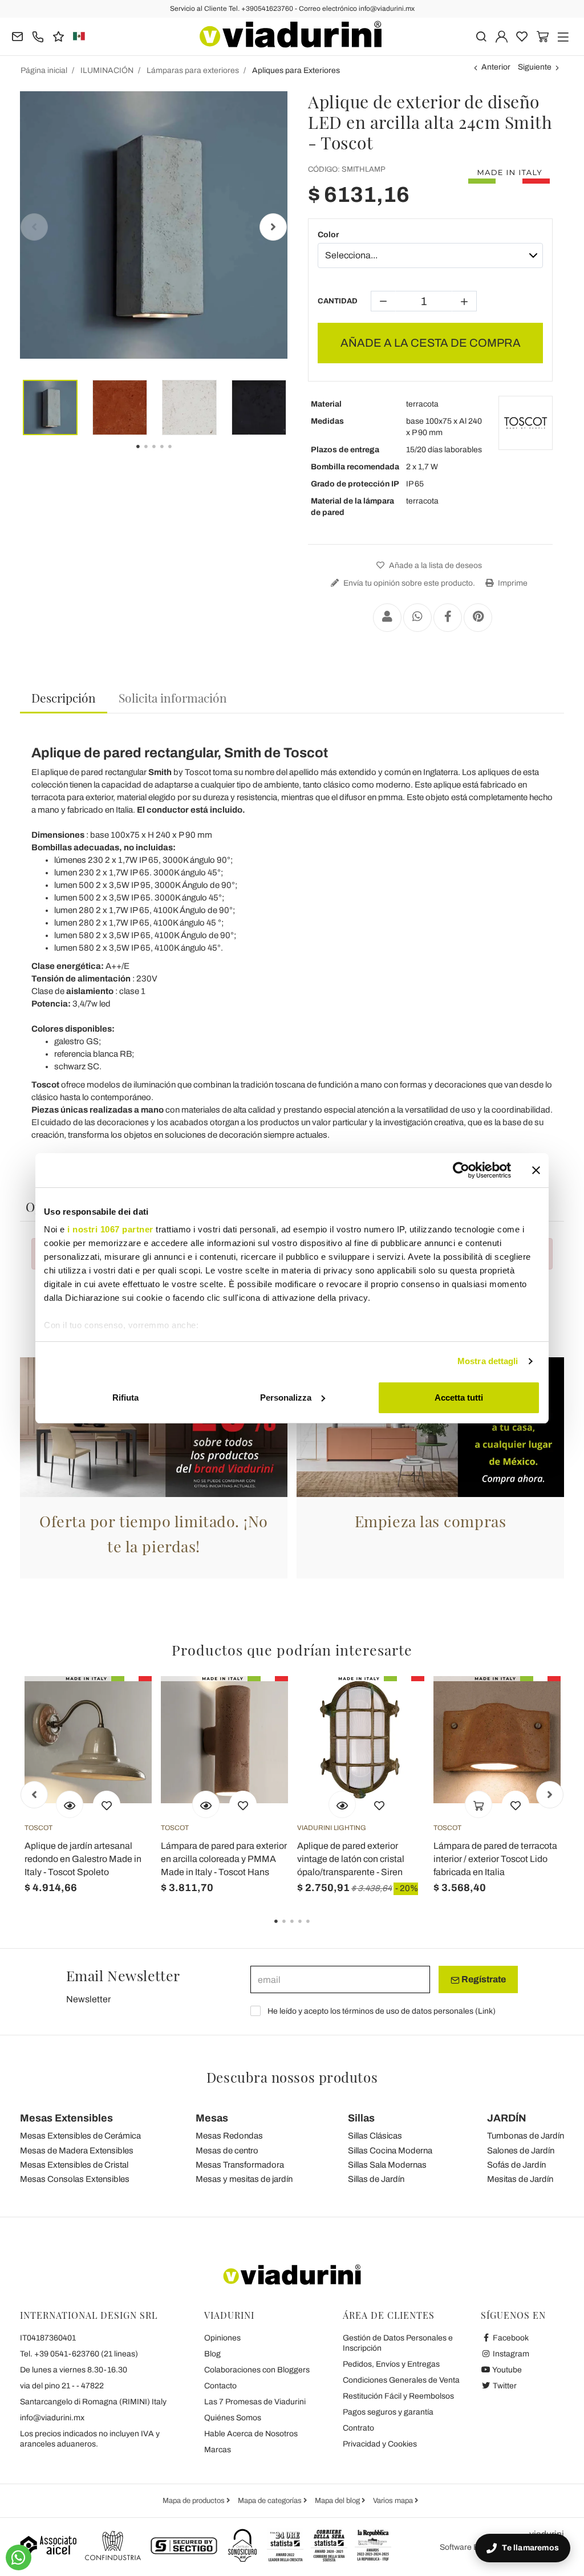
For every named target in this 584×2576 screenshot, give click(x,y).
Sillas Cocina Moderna (390, 2151)
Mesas (212, 2118)
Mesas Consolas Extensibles (75, 2179)
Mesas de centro (227, 2151)
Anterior (496, 67)
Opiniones (222, 2338)
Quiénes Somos (233, 2418)
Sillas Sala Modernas (387, 2165)
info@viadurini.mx (52, 2418)
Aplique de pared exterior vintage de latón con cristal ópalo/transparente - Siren (351, 1859)
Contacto (220, 2386)
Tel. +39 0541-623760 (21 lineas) (79, 2354)
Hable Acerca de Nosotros (251, 2434)
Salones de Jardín (521, 2151)
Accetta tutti (459, 1397)
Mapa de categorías (271, 2501)
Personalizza (286, 1397)
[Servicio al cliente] (38, 36)
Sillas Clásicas (375, 2136)
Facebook (510, 2338)
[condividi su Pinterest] (478, 618)
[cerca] (481, 36)
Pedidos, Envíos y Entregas (391, 2364)
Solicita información (173, 697)
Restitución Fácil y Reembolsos (398, 2396)
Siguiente (535, 67)
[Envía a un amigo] (387, 618)
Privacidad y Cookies (380, 2444)
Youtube (506, 2370)
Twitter (504, 2386)
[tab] (64, 698)
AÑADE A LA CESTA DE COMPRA (431, 343)
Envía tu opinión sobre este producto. (408, 583)
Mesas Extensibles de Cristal (74, 2165)
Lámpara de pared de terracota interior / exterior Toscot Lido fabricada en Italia (495, 1859)
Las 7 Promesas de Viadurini (255, 2402)
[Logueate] (502, 36)
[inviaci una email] (17, 36)
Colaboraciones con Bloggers (257, 2370)
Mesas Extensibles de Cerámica (80, 2136)
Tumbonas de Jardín (526, 2136)
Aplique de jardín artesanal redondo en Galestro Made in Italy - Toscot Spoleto (83, 1859)
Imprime (512, 583)
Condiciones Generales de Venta (401, 2380)
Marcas (218, 2450)
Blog (212, 2354)
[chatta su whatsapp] (19, 2557)
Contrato (358, 2428)
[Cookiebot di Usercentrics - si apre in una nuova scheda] (461, 1170)
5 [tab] (180, 455)
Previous (34, 227)
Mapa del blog (338, 2501)
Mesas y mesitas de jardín (244, 2179)
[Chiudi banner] (536, 1170)
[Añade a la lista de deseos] (107, 1804)
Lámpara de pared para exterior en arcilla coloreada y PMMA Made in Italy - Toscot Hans (224, 1859)
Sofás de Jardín (516, 2165)
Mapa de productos (194, 2501)
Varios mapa (394, 2501)
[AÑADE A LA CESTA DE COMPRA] (478, 1804)
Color (328, 235)
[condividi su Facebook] (448, 618)
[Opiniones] (58, 36)
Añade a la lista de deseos (435, 565)
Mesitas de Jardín (520, 2179)
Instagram (510, 2354)
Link (485, 2011)
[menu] (563, 36)
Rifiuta (125, 1397)
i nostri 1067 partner (110, 1229)
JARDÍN (507, 2118)
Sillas (361, 2118)
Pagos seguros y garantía (388, 2412)
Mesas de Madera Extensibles (77, 2151)
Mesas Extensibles (66, 2118)
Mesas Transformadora (240, 2165)
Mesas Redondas (229, 2136)
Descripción (64, 697)
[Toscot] (526, 423)
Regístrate (483, 1979)
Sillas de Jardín (376, 2179)
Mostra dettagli (488, 1361)
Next (273, 227)
